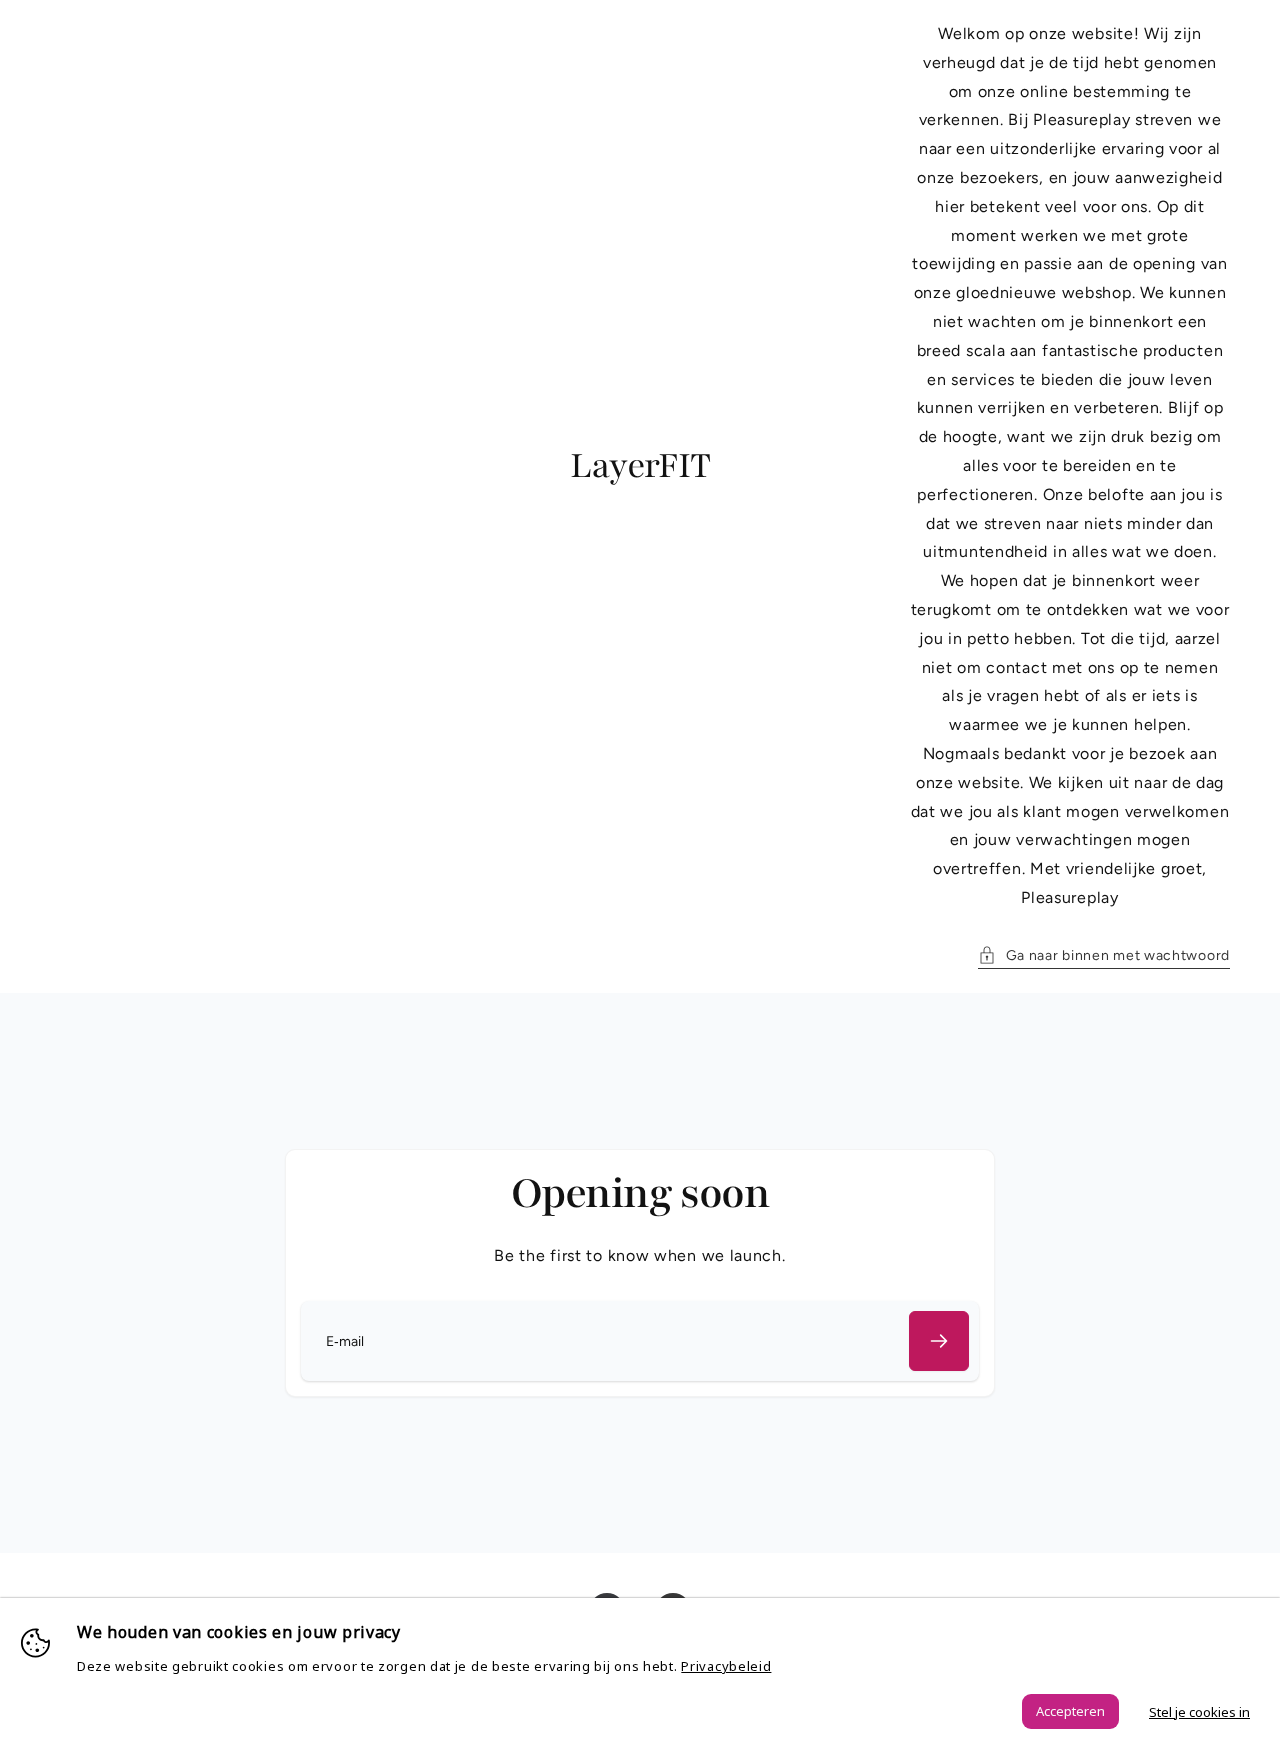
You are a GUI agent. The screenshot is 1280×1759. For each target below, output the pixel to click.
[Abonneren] (939, 1341)
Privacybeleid (726, 1666)
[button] (1104, 955)
